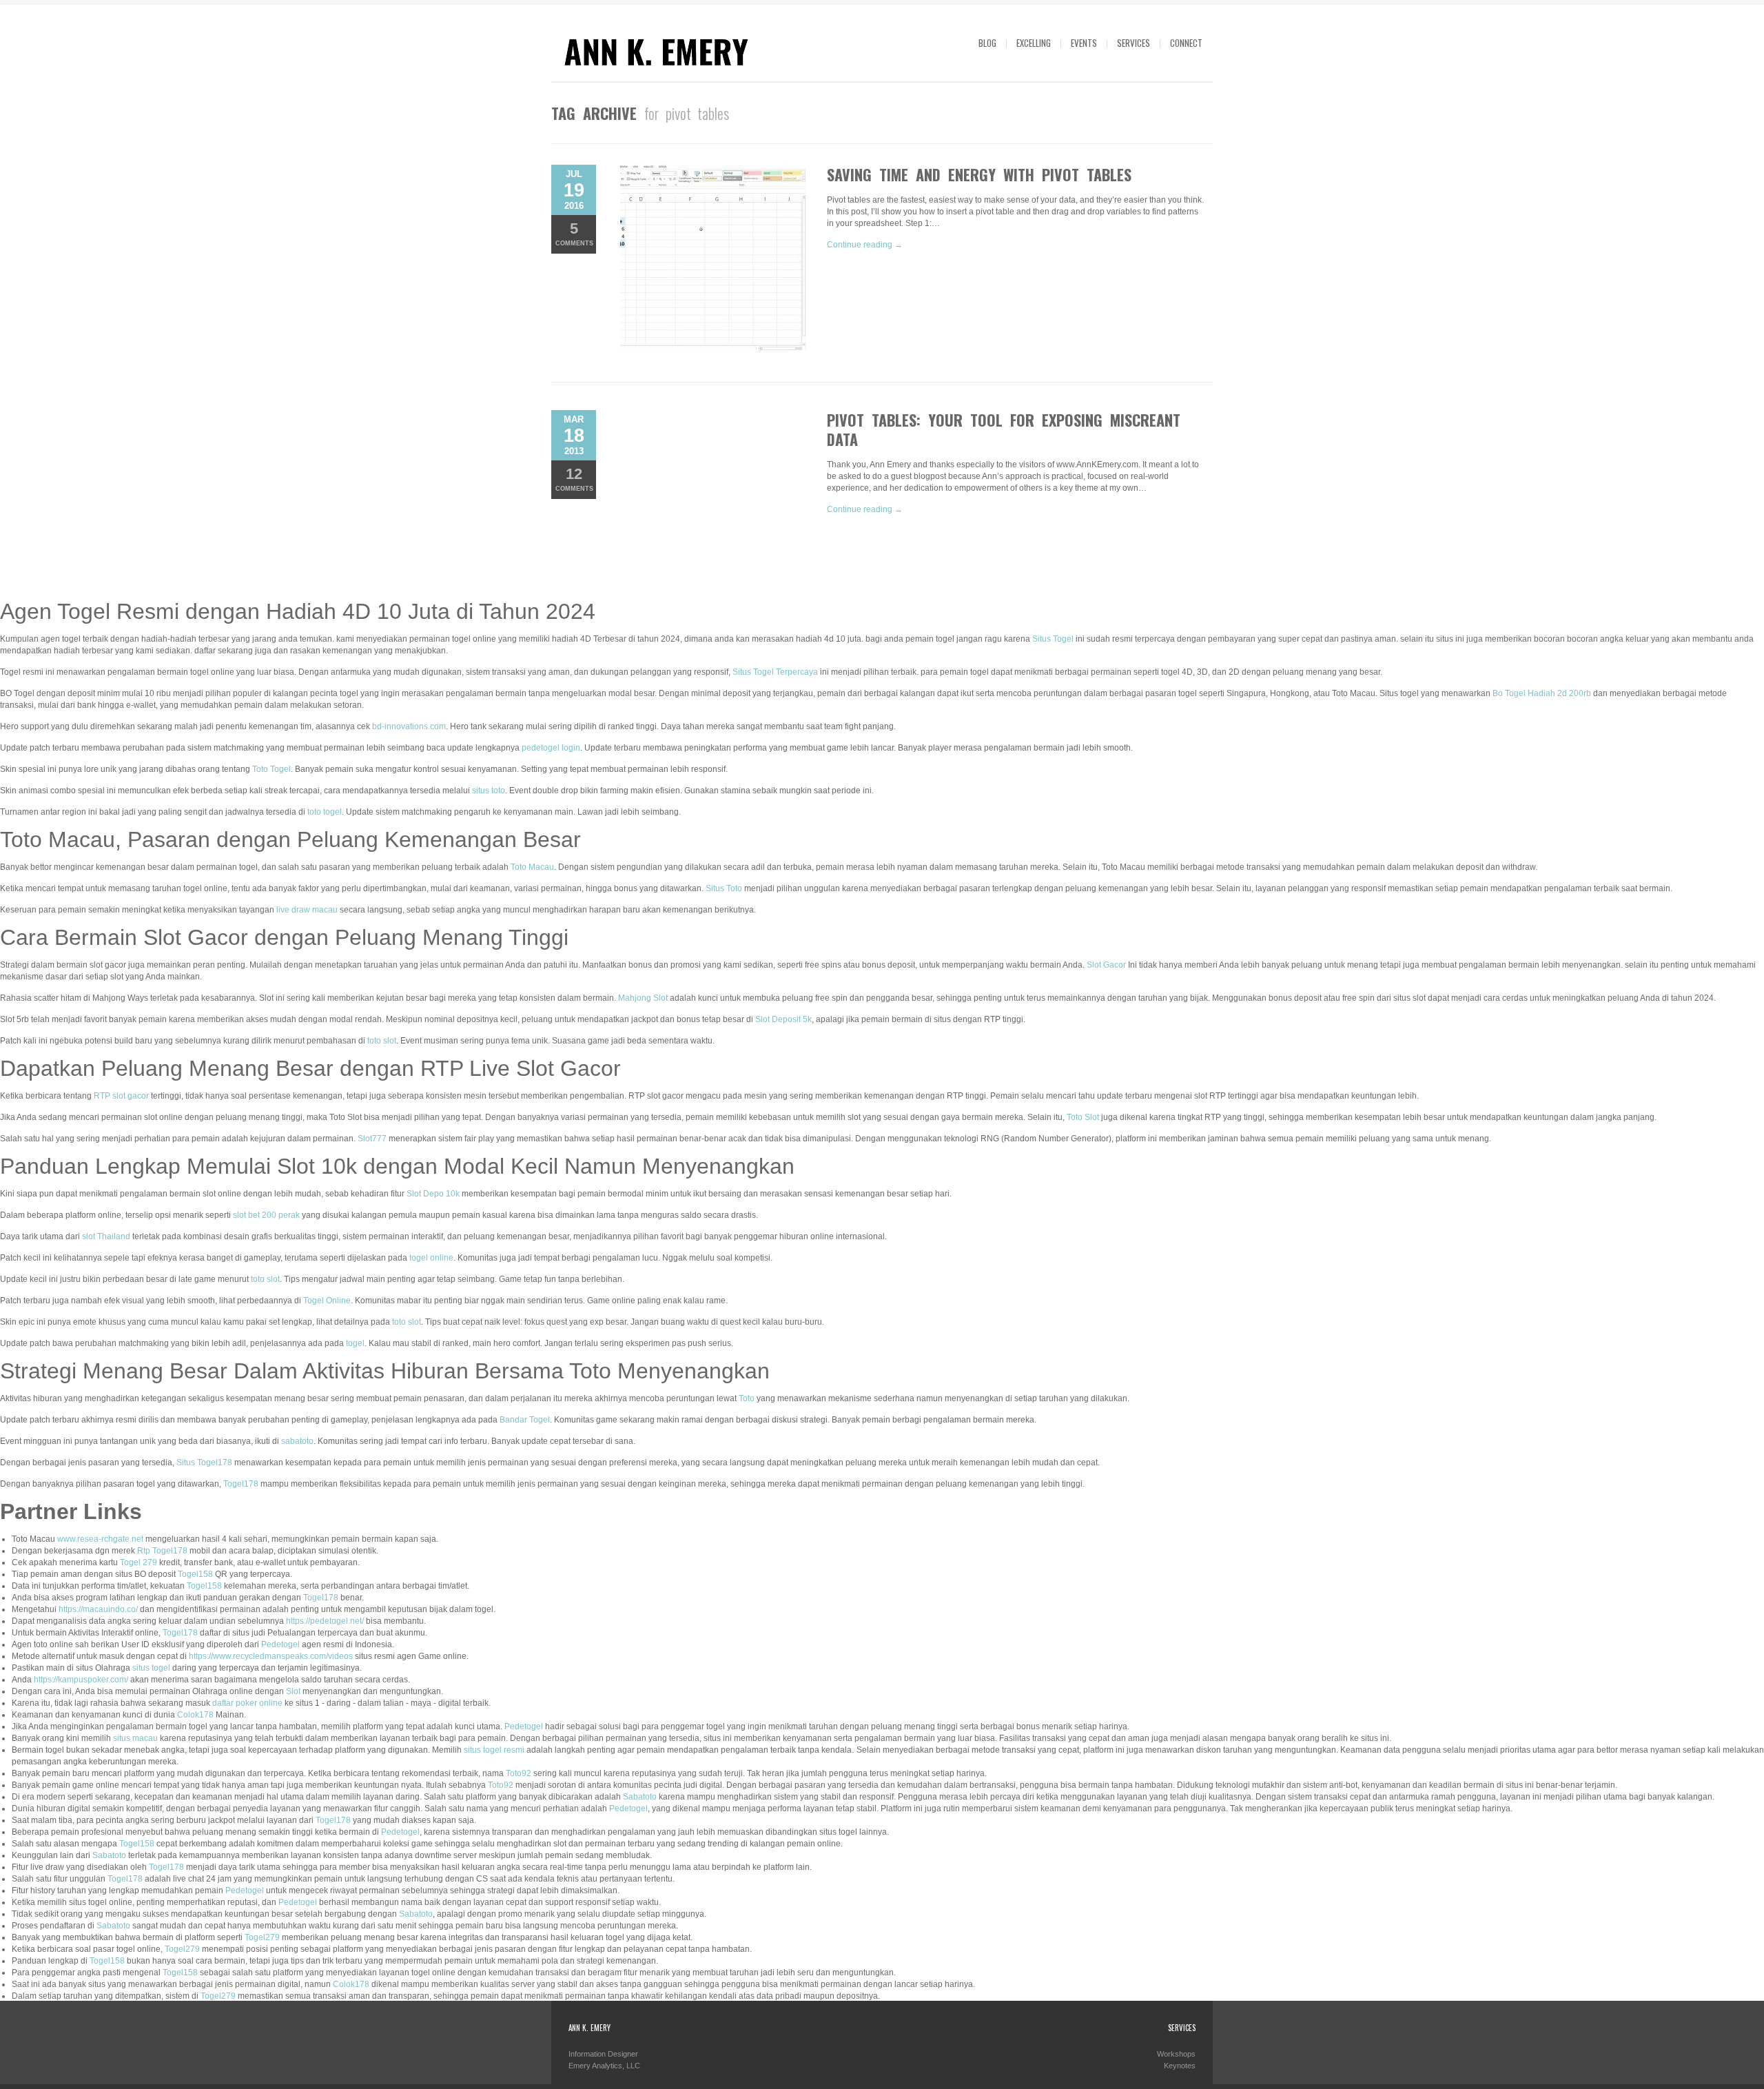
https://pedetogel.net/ (325, 1621)
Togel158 (195, 1574)
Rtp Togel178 (162, 1551)
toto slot (382, 1041)
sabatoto (297, 1441)
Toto (747, 1398)
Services (1134, 43)
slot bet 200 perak (266, 1215)
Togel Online (327, 1301)
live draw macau (307, 910)
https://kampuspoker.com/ (81, 1680)
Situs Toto (724, 888)
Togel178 (241, 1484)
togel (355, 1343)
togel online (431, 1258)
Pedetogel (280, 1644)
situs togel (151, 1668)
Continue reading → (865, 245)
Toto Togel (271, 769)
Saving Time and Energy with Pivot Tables (979, 174)
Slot (293, 1691)
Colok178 (195, 1715)
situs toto (489, 791)
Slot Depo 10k (433, 1194)
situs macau (135, 1738)
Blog (987, 43)
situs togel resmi (494, 1750)
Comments (574, 233)
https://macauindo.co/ (98, 1609)
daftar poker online (247, 1703)
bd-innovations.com (409, 726)
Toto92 (519, 1773)
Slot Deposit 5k (783, 1019)
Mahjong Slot (643, 998)
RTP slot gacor (121, 1096)
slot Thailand (106, 1236)
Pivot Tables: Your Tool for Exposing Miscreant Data (1004, 429)
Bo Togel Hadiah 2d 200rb (1542, 693)
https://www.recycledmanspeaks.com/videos (271, 1656)
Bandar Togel (525, 1420)
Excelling (1034, 43)
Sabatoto (640, 1797)
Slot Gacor (1106, 965)
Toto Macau (532, 867)
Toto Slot (1083, 1117)
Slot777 (372, 1139)
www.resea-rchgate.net (100, 1539)
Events (1084, 43)
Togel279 (262, 1937)
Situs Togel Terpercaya (775, 672)
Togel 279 (139, 1562)
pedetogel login (551, 748)
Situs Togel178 (204, 1463)
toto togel (325, 812)
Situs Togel (1053, 639)
